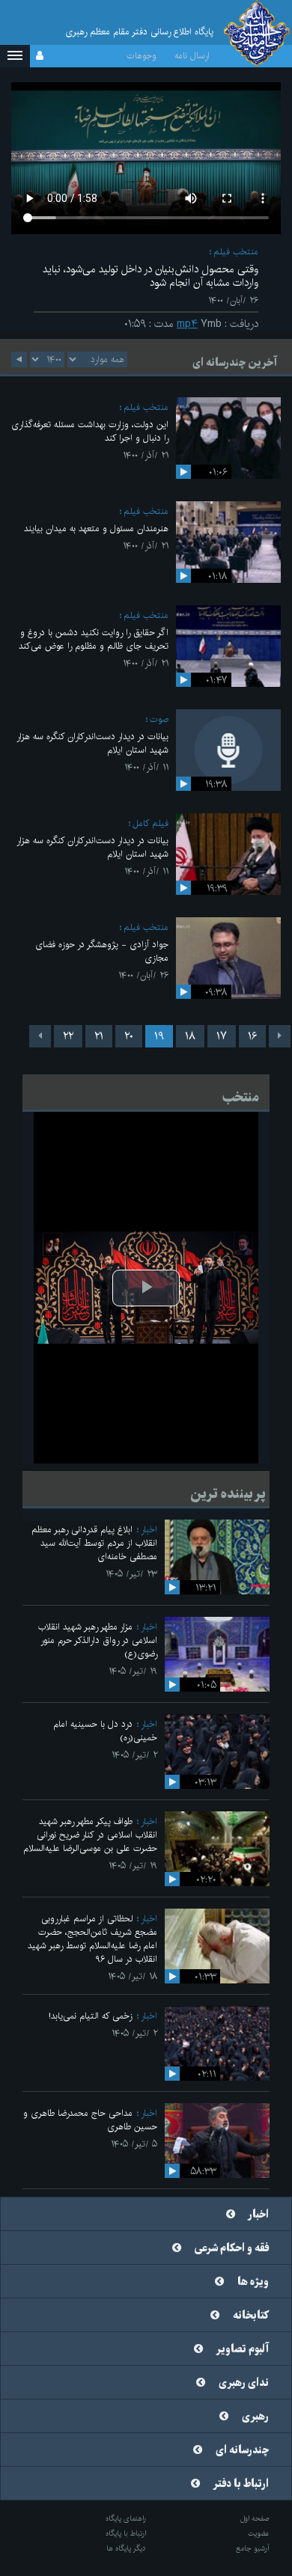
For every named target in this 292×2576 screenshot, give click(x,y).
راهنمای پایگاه (126, 2518)
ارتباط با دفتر (241, 2484)
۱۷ (222, 1036)
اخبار (149, 1530)
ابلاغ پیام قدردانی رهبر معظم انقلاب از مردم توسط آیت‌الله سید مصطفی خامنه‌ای (94, 1543)
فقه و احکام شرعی (232, 2248)
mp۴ (187, 324)
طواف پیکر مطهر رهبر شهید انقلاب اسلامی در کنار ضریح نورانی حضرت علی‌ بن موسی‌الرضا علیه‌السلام (90, 1835)
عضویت (259, 2533)
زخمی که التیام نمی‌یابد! (91, 2016)
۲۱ (99, 1036)
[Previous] (280, 1036)
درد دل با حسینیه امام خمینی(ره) (105, 1731)
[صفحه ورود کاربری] (40, 56)
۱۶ (252, 1036)
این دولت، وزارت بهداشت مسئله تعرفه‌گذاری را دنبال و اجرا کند (90, 431)
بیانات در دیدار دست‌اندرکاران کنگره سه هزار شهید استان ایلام (92, 743)
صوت (159, 719)
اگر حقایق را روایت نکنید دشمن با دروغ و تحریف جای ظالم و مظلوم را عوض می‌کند (94, 639)
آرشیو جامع (253, 2548)
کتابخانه (251, 2316)
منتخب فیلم (236, 252)
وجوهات (142, 56)
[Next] (40, 1036)
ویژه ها (253, 2282)
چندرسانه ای (242, 2450)
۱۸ (190, 1036)
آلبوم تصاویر (243, 2349)
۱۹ (159, 1036)
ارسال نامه (192, 56)
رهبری (255, 2417)
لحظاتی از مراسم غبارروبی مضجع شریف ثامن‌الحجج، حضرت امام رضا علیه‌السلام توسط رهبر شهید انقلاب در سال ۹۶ (92, 1939)
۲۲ (68, 1036)
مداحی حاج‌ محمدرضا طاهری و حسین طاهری (90, 2120)
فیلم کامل (150, 823)
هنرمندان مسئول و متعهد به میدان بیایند (96, 529)
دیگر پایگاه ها (126, 2548)
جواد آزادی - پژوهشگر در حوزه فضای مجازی (102, 951)
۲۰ (129, 1036)
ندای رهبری (244, 2383)
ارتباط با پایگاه (126, 2533)
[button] (15, 56)
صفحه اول (255, 2518)
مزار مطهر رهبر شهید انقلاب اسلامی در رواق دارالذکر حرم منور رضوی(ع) (98, 1640)
